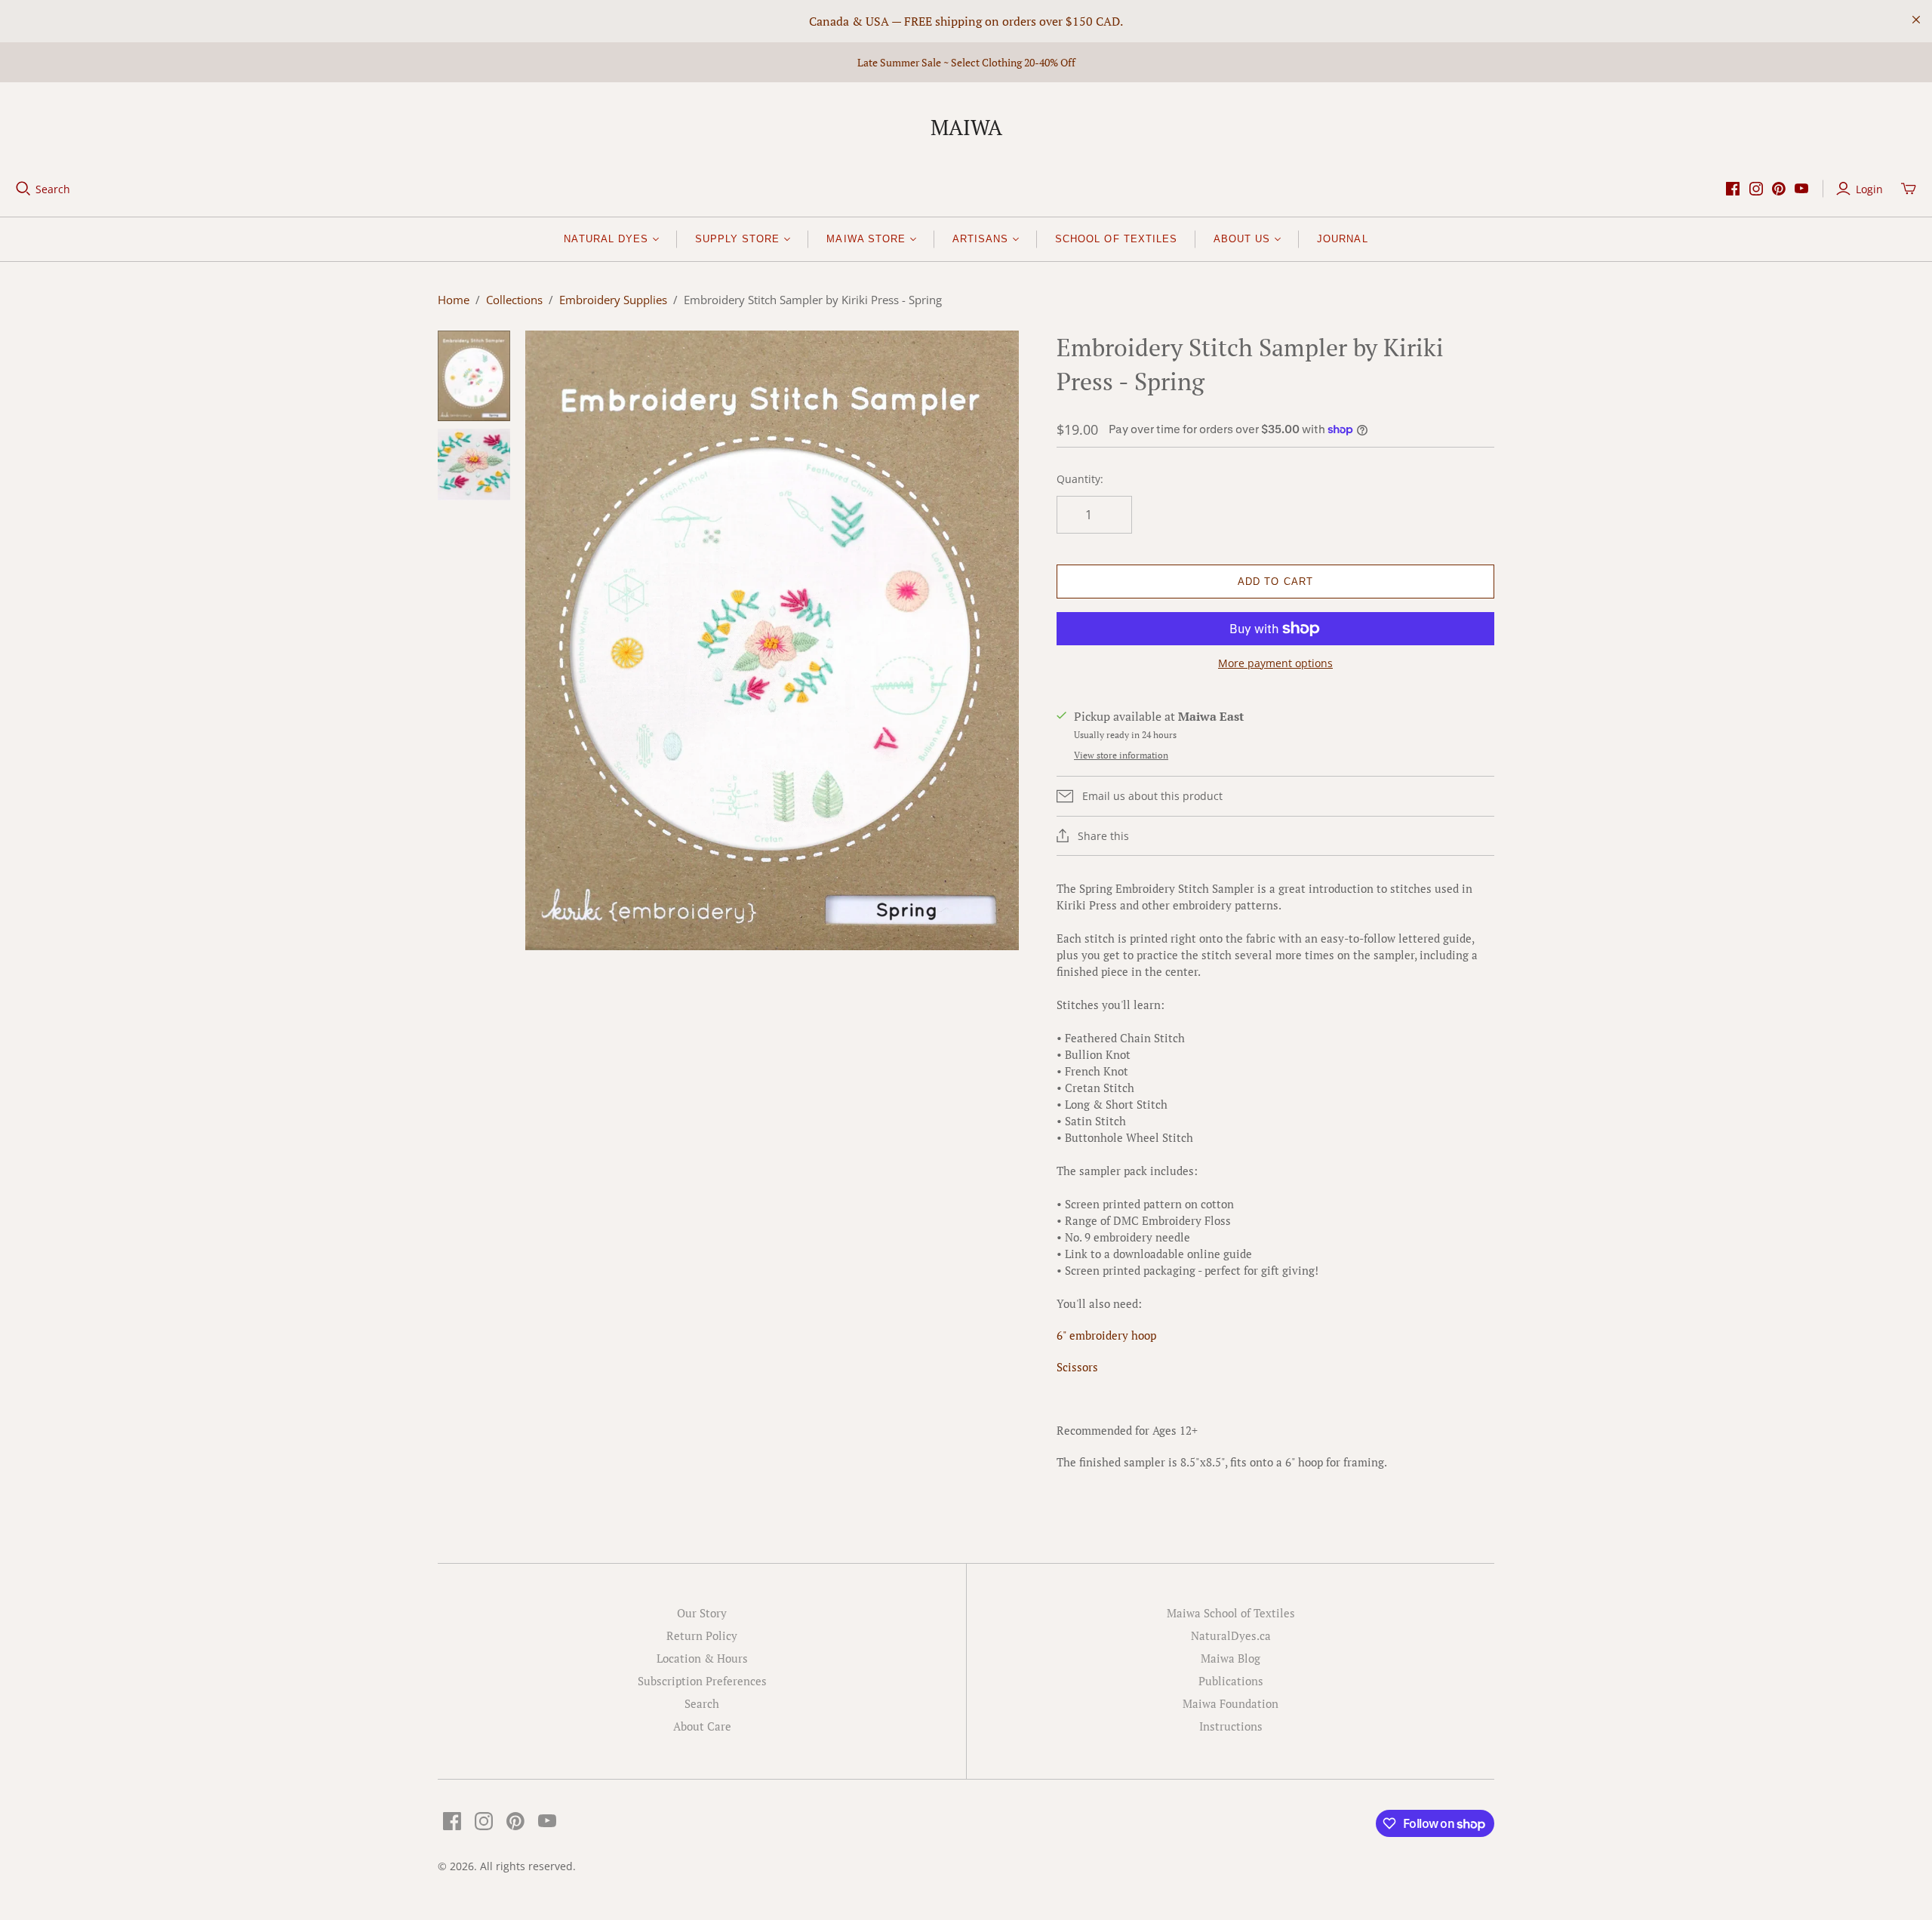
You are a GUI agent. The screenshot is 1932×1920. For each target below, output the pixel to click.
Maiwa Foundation (1231, 1703)
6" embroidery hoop (1106, 1335)
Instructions (1231, 1726)
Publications (1231, 1681)
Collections (514, 300)
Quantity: (1080, 479)
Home (454, 300)
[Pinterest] (1779, 189)
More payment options (1275, 663)
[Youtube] (1801, 189)
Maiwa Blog (1231, 1658)
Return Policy (702, 1635)
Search (53, 189)
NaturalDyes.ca (1231, 1635)
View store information (1121, 755)
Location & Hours (702, 1658)
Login (1869, 189)
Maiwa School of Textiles (1231, 1613)
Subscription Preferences (702, 1681)
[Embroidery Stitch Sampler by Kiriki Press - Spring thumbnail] (474, 375)
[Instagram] (1756, 189)
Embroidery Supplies (613, 300)
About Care (702, 1726)
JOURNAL (1342, 239)
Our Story (702, 1613)
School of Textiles (1116, 239)
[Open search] (23, 189)
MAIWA (966, 127)
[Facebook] (1733, 189)
